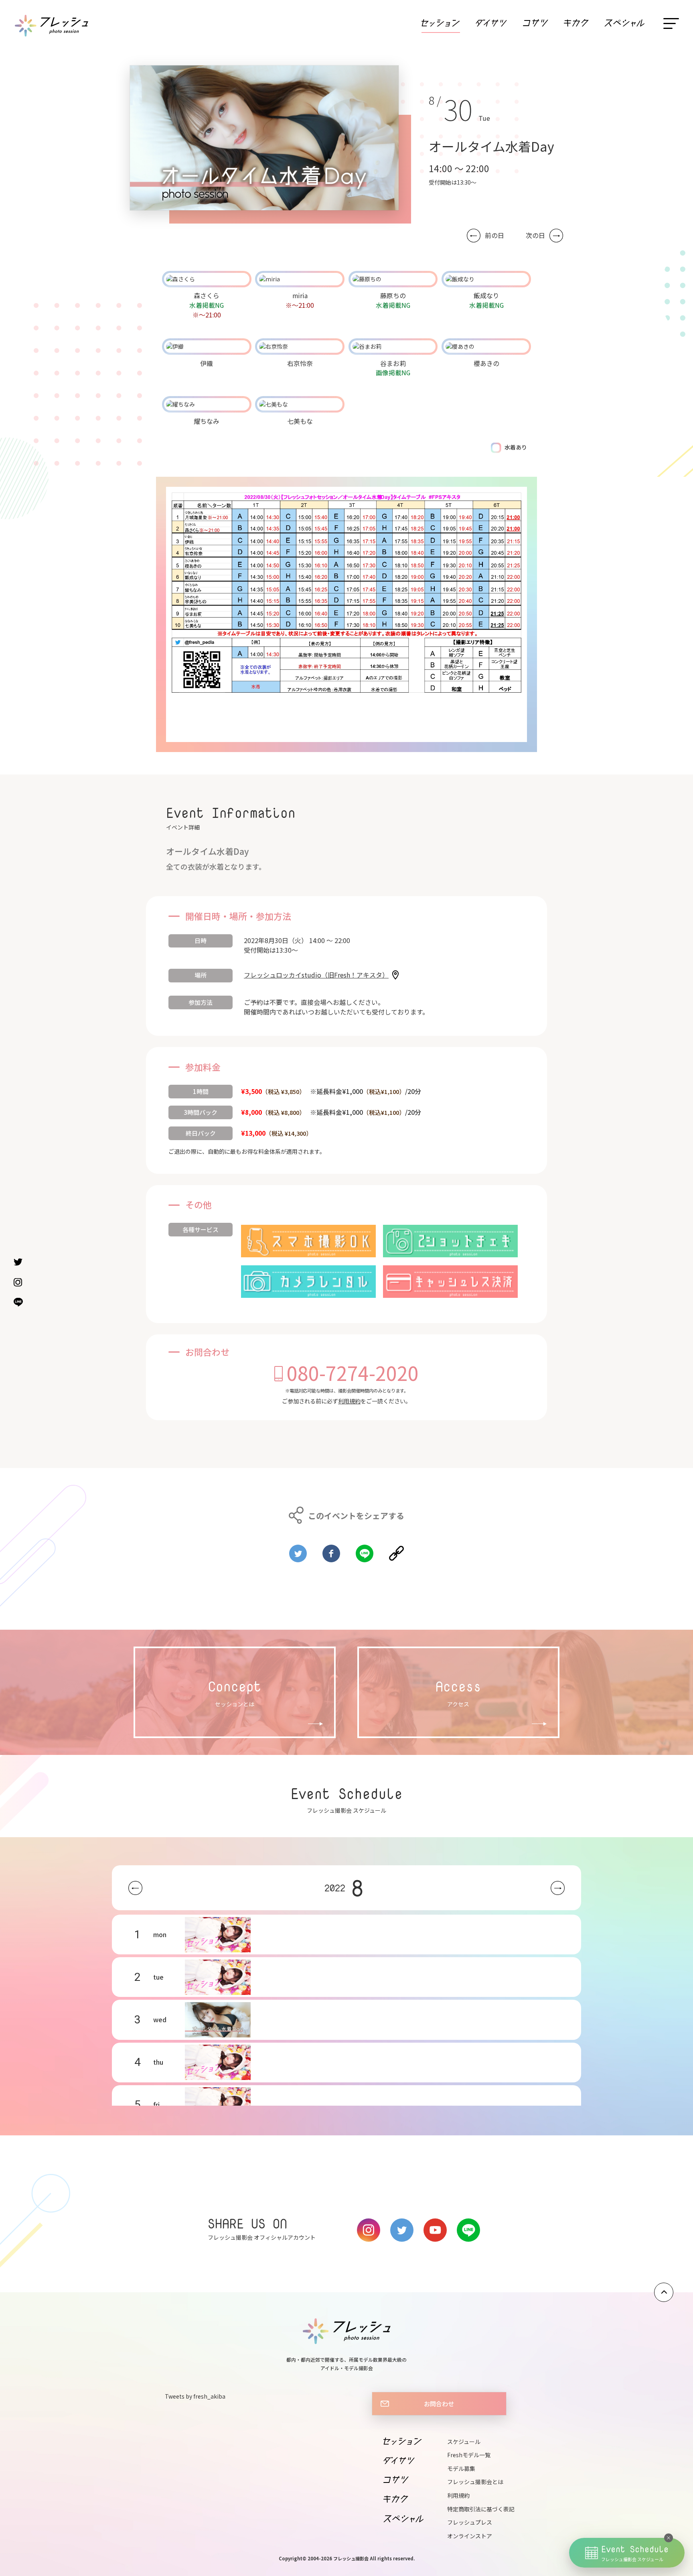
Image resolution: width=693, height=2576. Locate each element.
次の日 (535, 235)
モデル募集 (461, 2468)
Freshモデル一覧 (469, 2455)
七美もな (300, 421)
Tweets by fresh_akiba (195, 2396)
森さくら (207, 295)
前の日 (494, 235)
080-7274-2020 (353, 1372)
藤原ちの (393, 295)
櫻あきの (486, 363)
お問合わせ (439, 2403)
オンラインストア (470, 2536)
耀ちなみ (207, 421)
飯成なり (486, 295)
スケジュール (464, 2442)
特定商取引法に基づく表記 (481, 2509)
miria (300, 295)
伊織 (207, 363)
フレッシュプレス (470, 2522)
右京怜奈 (300, 363)
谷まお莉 (393, 363)
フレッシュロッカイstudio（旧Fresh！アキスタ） (316, 975)
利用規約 (349, 1401)
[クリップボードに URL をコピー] (396, 1550)
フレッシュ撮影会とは (475, 2482)
